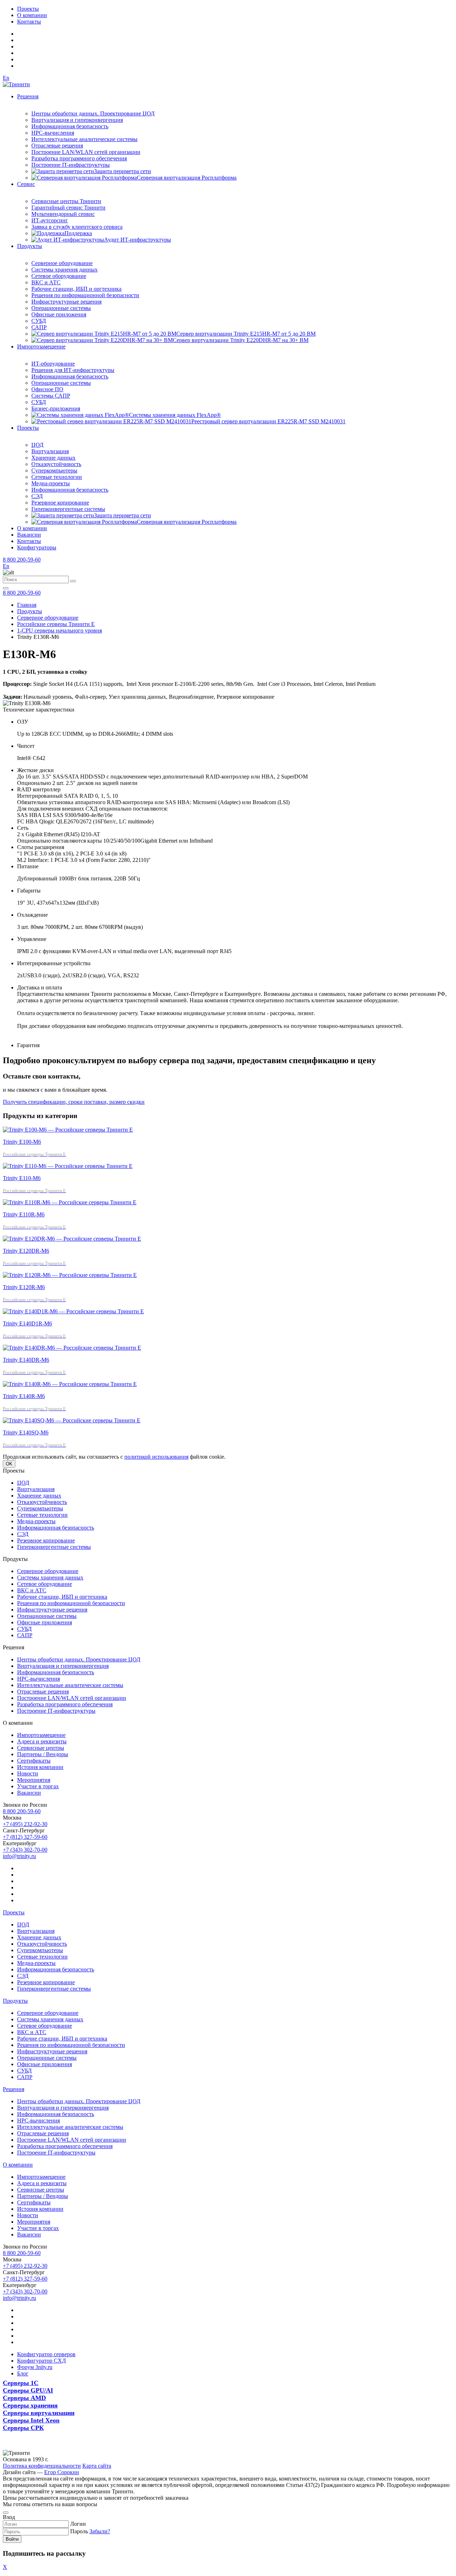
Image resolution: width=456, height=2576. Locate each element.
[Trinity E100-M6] (68, 1130)
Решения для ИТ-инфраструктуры (73, 370)
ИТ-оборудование (53, 364)
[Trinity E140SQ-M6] (72, 1420)
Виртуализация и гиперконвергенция (77, 120)
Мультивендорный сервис (63, 214)
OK (9, 1464)
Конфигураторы (37, 547)
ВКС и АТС (46, 282)
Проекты (28, 9)
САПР (39, 327)
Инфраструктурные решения (66, 302)
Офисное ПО (47, 389)
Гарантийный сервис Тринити (68, 208)
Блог (23, 2373)
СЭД (37, 496)
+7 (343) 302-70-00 (25, 1850)
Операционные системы (61, 308)
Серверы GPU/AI (28, 2390)
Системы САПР (51, 396)
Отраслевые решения (57, 146)
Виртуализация (50, 451)
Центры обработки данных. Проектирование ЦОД (93, 113)
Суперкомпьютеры (54, 470)
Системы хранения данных (64, 270)
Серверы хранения (30, 2405)
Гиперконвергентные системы (68, 509)
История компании (40, 1767)
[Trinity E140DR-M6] (72, 1348)
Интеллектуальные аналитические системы (84, 139)
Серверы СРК (23, 2428)
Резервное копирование (60, 503)
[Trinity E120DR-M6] (72, 1239)
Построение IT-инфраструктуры (71, 165)
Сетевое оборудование (59, 276)
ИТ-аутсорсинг (50, 220)
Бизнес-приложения (56, 408)
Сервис (26, 184)
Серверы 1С (21, 2383)
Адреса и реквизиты (42, 1741)
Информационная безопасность (70, 126)
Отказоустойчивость (56, 464)
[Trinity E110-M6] (68, 1166)
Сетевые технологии (57, 477)
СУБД (39, 321)
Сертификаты (34, 1761)
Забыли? (100, 2531)
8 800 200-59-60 (22, 560)
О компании (32, 15)
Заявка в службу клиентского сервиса (77, 227)
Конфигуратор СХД (42, 2361)
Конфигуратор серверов (46, 2354)
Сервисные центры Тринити (66, 201)
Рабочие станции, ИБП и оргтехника (76, 289)
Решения (28, 96)
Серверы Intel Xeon (31, 2420)
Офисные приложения (59, 314)
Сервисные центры (41, 1748)
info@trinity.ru (19, 1856)
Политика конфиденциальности (42, 2466)
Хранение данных (53, 458)
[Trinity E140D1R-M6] (73, 1311)
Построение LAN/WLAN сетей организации (86, 152)
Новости (28, 1773)
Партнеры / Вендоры (43, 1754)
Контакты (29, 22)
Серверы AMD (24, 2398)
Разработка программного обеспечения (79, 158)
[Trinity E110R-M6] (70, 1202)
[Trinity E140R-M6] (70, 1384)
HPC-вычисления (53, 133)
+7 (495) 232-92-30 (25, 1824)
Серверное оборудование (62, 263)
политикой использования (156, 1457)
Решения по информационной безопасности (85, 295)
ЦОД (37, 445)
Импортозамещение (41, 346)
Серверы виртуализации (39, 2413)
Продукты (30, 246)
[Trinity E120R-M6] (70, 1275)
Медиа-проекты (51, 483)
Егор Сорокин (62, 2472)
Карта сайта (97, 2466)
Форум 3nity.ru (35, 2367)
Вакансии (29, 535)
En (6, 78)
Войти (12, 2539)
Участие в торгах (38, 1786)
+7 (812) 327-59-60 (25, 1837)
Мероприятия (34, 1780)
